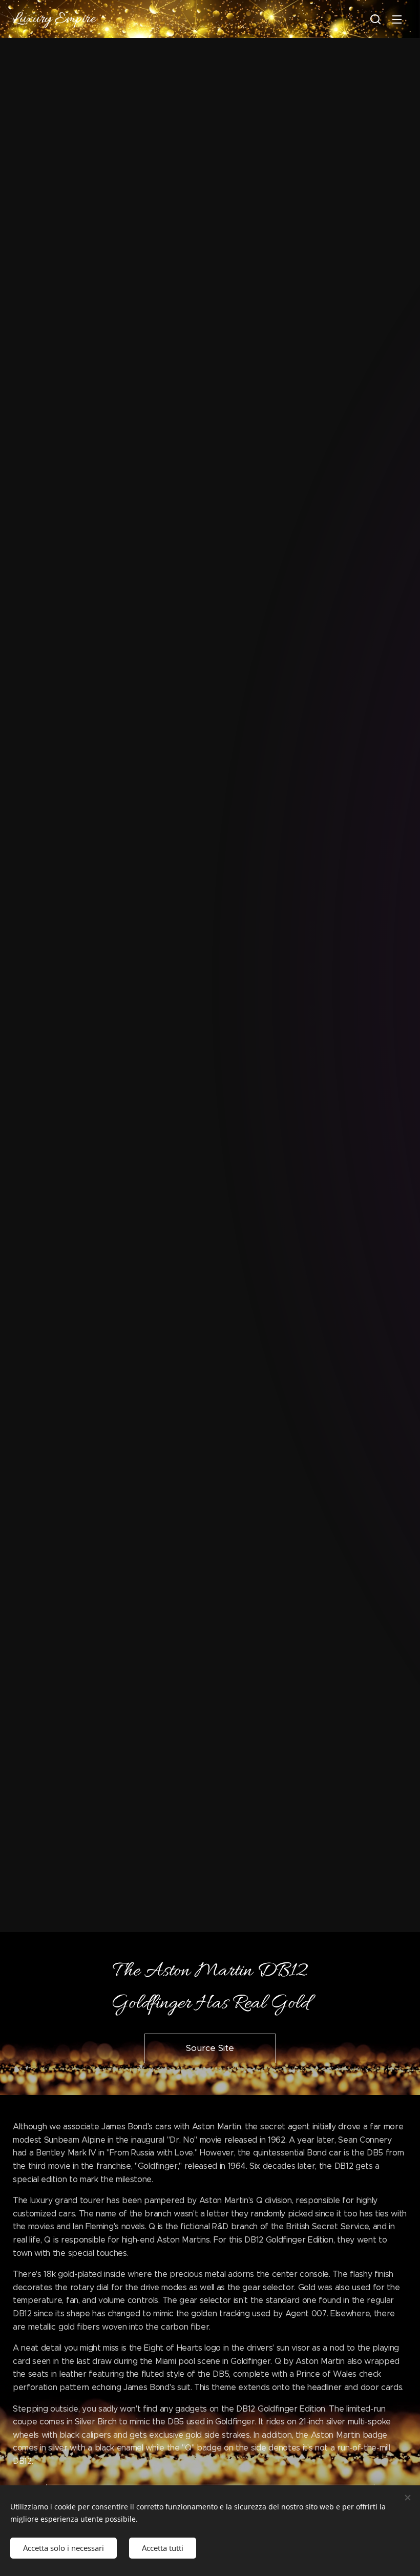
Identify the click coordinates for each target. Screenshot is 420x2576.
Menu (397, 19)
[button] (375, 19)
